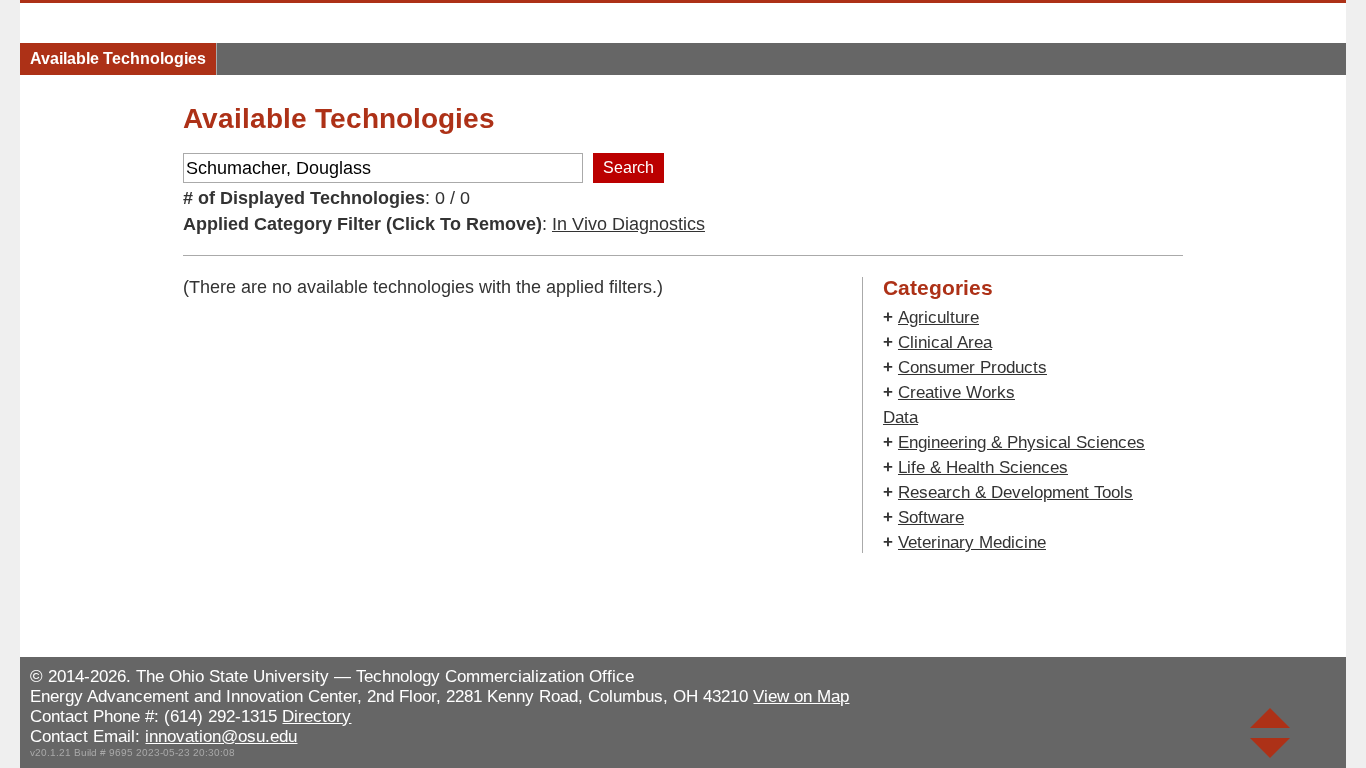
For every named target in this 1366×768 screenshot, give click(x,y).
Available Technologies (118, 58)
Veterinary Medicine (972, 542)
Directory (316, 716)
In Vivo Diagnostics (628, 224)
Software (931, 517)
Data (900, 417)
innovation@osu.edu (221, 736)
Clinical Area (945, 342)
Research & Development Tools (1015, 492)
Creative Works (956, 392)
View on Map (801, 696)
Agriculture (938, 317)
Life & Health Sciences (983, 467)
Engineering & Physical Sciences (1021, 442)
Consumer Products (972, 367)
